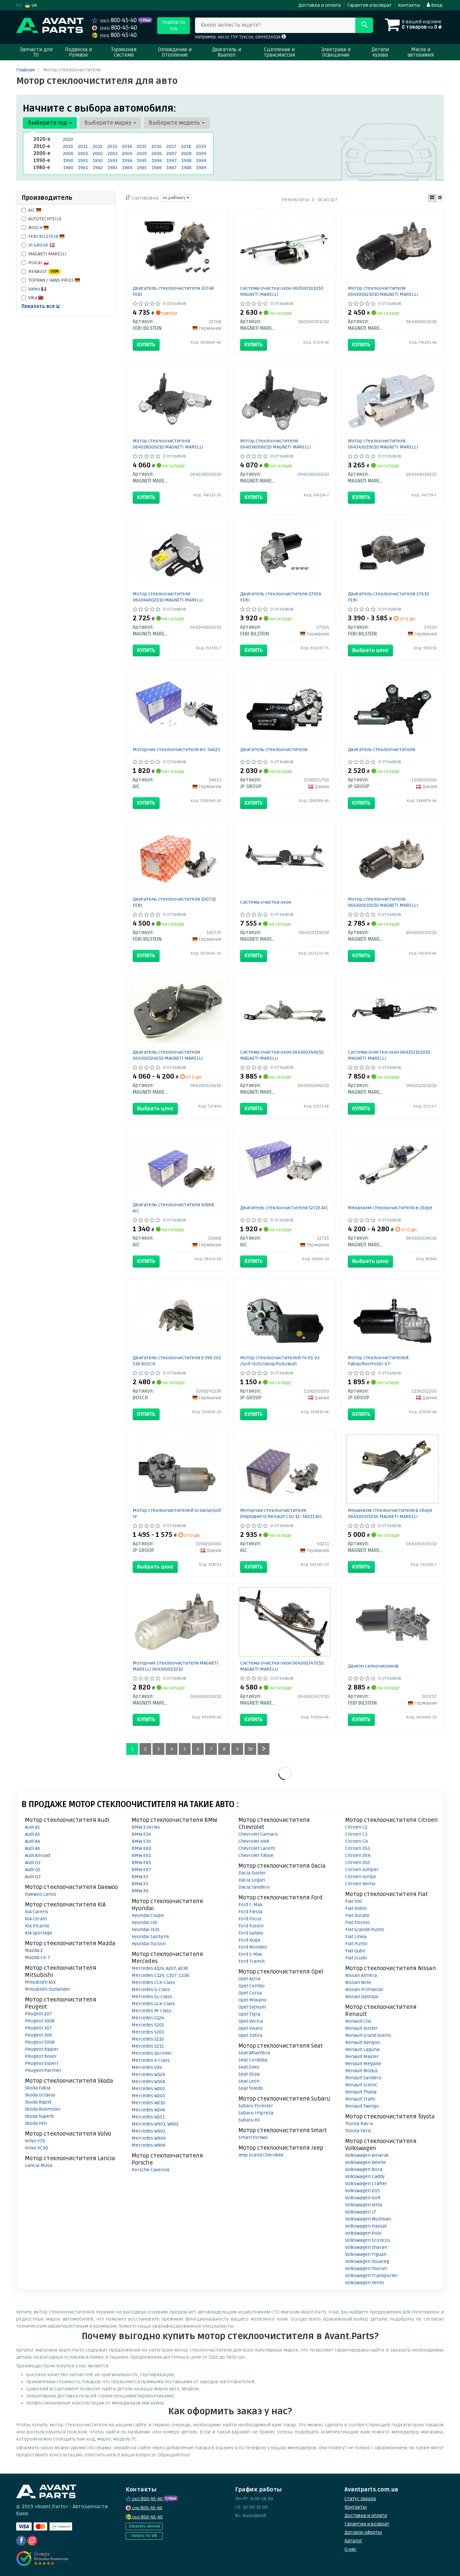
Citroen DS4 (358, 1855)
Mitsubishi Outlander (48, 1989)
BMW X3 (140, 1877)
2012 (97, 146)
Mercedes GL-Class (152, 1997)
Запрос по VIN (144, 2536)
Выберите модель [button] (175, 123)
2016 (157, 146)
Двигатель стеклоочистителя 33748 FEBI (173, 291)
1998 (186, 161)
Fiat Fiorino (357, 1922)
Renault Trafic (360, 2099)
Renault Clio (358, 2021)
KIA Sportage (39, 1933)
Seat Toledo (251, 2088)
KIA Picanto (37, 1926)
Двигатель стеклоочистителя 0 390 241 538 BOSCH (177, 1361)
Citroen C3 (356, 1834)
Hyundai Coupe (148, 1915)
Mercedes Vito (147, 2067)
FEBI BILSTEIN (44, 236)
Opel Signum (252, 2007)
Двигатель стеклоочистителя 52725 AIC (284, 1208)
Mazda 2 (34, 1950)
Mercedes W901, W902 (155, 2124)
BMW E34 (141, 1834)
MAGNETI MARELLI (47, 254)
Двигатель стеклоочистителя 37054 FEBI (281, 597)
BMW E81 (141, 1863)
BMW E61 (141, 1855)
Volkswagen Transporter (372, 2276)
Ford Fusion (251, 1926)
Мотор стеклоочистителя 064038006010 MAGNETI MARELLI (276, 444)
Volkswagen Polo (363, 2233)
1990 (68, 161)
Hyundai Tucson (149, 1944)
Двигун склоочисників (373, 1666)
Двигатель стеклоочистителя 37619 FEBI (388, 597)
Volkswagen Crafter (366, 2184)
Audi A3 (32, 1834)
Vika (33, 298)
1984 (127, 168)
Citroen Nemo (360, 1884)
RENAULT (43, 271)
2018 (186, 146)
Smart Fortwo (253, 2137)
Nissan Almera (361, 1975)
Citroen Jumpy (361, 1877)
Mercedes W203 (148, 2096)
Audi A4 (32, 1841)
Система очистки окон (266, 902)
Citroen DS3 (358, 1848)
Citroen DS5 (358, 1863)
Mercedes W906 (149, 2145)
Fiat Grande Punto (365, 1930)
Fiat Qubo (355, 1951)
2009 (201, 153)
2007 (172, 153)
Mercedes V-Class (151, 2060)
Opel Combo (252, 1986)
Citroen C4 (356, 1841)
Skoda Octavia (40, 2095)
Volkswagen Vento (365, 2283)
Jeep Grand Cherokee (261, 2155)
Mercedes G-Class (151, 1990)
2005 (142, 153)
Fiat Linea (356, 1937)
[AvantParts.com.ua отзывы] (42, 2558)
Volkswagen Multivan (368, 2219)
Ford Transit (252, 1961)
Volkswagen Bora (364, 2169)
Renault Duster (362, 2028)
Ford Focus (250, 1919)
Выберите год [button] (48, 123)
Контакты (409, 5)
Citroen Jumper (362, 1870)
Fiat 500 (354, 1901)
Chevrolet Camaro (258, 1834)
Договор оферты (363, 2532)
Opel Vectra (251, 2021)
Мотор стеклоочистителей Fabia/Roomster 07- (378, 1361)
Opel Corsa (250, 1993)
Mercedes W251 (148, 2117)
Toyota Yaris (358, 2131)
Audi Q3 (33, 1863)
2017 (171, 146)
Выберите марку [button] (109, 123)
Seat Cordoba (253, 2060)
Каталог (353, 2541)
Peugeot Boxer (41, 2056)
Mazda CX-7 (38, 1958)
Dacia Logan (252, 1880)
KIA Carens (37, 1912)
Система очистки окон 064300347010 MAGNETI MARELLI (282, 1666)
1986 (157, 168)
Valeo (35, 289)
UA (34, 5)
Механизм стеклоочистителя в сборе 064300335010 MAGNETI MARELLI (390, 1513)
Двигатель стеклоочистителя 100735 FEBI (174, 902)
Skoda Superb (39, 2116)
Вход (436, 5)
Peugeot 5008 (40, 2042)
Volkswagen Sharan (366, 2247)
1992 (98, 161)
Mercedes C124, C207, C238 (160, 1975)
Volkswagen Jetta (364, 2205)
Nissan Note (358, 1982)
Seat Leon (249, 2081)
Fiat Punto (356, 1944)
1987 (172, 168)
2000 (68, 153)
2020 (68, 139)
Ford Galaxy (251, 1933)
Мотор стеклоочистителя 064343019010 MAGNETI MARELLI (383, 444)
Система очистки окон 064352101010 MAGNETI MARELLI (389, 1055)
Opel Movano (253, 2000)
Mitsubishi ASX (40, 1982)
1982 (98, 168)
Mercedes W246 (149, 2110)
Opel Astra (249, 1979)
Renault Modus (362, 2071)
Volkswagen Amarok (367, 2155)
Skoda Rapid (38, 2102)
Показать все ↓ (41, 306)
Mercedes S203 (148, 2032)
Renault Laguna (362, 2050)
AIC (32, 210)
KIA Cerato (36, 1919)
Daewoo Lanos (41, 1894)
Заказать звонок (144, 2526)
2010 (68, 146)
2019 (201, 146)
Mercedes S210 (148, 2039)
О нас (350, 2549)
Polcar (36, 263)
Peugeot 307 (38, 2028)
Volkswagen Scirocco (368, 2240)
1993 (112, 161)
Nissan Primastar (364, 1990)
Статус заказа (360, 2499)
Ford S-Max (250, 1954)
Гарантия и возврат (369, 5)
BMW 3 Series (146, 1827)
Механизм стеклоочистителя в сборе (390, 1208)
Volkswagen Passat (366, 2226)
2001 (83, 153)
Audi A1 (32, 1827)
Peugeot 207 (38, 2014)
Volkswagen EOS (363, 2191)
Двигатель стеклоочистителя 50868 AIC (173, 1208)
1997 (172, 161)
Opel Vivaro (251, 2028)
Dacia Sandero (254, 1887)
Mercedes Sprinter (152, 2053)
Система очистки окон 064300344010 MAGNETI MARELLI (282, 1055)
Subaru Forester (256, 2106)
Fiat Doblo (356, 1908)
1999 (201, 161)
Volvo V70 (35, 2141)
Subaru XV (249, 2120)
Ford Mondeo (253, 1947)
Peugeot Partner (43, 2070)
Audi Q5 (33, 1870)
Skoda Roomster (43, 2109)
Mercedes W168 (149, 2082)
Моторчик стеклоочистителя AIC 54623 (176, 750)
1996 (157, 161)
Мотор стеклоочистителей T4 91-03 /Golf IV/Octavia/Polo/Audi (280, 1361)
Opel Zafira (250, 2035)
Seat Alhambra (254, 2053)
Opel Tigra (249, 2014)
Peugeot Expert (42, 2063)
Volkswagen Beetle (366, 2162)
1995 (142, 161)
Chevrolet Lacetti (257, 1848)
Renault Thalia (361, 2092)
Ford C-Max (251, 1905)
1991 (83, 161)
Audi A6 (32, 1848)
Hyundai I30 (144, 1922)
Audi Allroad (38, 1855)
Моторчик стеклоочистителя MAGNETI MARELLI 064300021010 (176, 1666)
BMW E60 (141, 1848)
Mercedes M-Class (152, 2011)
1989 (201, 168)
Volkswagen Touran (366, 2269)
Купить (146, 345)
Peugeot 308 (38, 2035)
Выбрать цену (370, 650)
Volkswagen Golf (363, 2198)
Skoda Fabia (38, 2088)
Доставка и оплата (320, 5)
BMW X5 (140, 1884)
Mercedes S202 (148, 2025)
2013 (112, 146)
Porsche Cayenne (151, 2170)
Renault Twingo (362, 2106)
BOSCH (36, 228)
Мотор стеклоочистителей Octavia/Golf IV (177, 1513)
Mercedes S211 (148, 2046)
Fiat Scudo (356, 1958)
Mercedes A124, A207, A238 (160, 1968)
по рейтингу (175, 198)
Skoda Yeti (36, 2123)
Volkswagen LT (361, 2212)
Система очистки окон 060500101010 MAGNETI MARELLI (282, 291)
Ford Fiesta (250, 1912)
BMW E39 (141, 1841)
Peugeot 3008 (40, 2021)
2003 (112, 153)
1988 (186, 168)
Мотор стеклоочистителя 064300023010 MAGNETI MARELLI (383, 291)
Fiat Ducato (357, 1915)
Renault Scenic (361, 2085)
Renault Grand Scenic (368, 2035)
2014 (127, 146)
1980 (68, 168)
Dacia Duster (252, 1873)
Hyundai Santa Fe (150, 1937)
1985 (142, 168)
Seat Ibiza (249, 2074)
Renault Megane (363, 2064)
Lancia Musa (39, 2165)
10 (250, 1749)
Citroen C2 (356, 1827)
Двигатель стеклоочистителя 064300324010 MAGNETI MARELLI (168, 1055)
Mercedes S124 (148, 2018)
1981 (83, 168)
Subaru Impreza (256, 2113)
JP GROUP (39, 245)
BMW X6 (140, 1891)
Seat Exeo (249, 2067)
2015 (142, 146)
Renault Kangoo (363, 2042)
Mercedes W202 (148, 2089)
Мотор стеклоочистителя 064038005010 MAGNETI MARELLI (168, 444)
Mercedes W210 (148, 2103)
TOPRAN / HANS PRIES (52, 280)
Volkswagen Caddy (365, 2177)
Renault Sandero (363, 2078)
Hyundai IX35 (146, 1930)
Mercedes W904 (149, 2138)
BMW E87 (141, 1870)
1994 (127, 161)
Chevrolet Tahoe (256, 1855)
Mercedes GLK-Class (153, 2004)
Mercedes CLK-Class (153, 1982)
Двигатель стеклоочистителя (274, 750)
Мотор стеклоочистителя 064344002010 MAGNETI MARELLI (168, 597)
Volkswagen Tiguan (366, 2254)
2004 (127, 153)
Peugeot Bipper (42, 2049)
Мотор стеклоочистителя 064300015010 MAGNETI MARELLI (383, 902)
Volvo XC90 (37, 2148)
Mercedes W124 (148, 2074)
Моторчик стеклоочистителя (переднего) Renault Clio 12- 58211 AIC (281, 1513)
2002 (98, 153)
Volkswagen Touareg (367, 2261)
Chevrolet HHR (254, 1841)
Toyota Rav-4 (359, 2124)
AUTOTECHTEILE (45, 219)
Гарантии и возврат (367, 2524)
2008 (186, 153)
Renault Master (362, 2057)
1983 (112, 168)
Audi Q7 (33, 1877)
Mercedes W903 (149, 2131)
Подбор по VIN (174, 25)
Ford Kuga (249, 1940)
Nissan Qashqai (362, 1997)
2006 (157, 153)
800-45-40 (119, 20)
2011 (83, 146)
